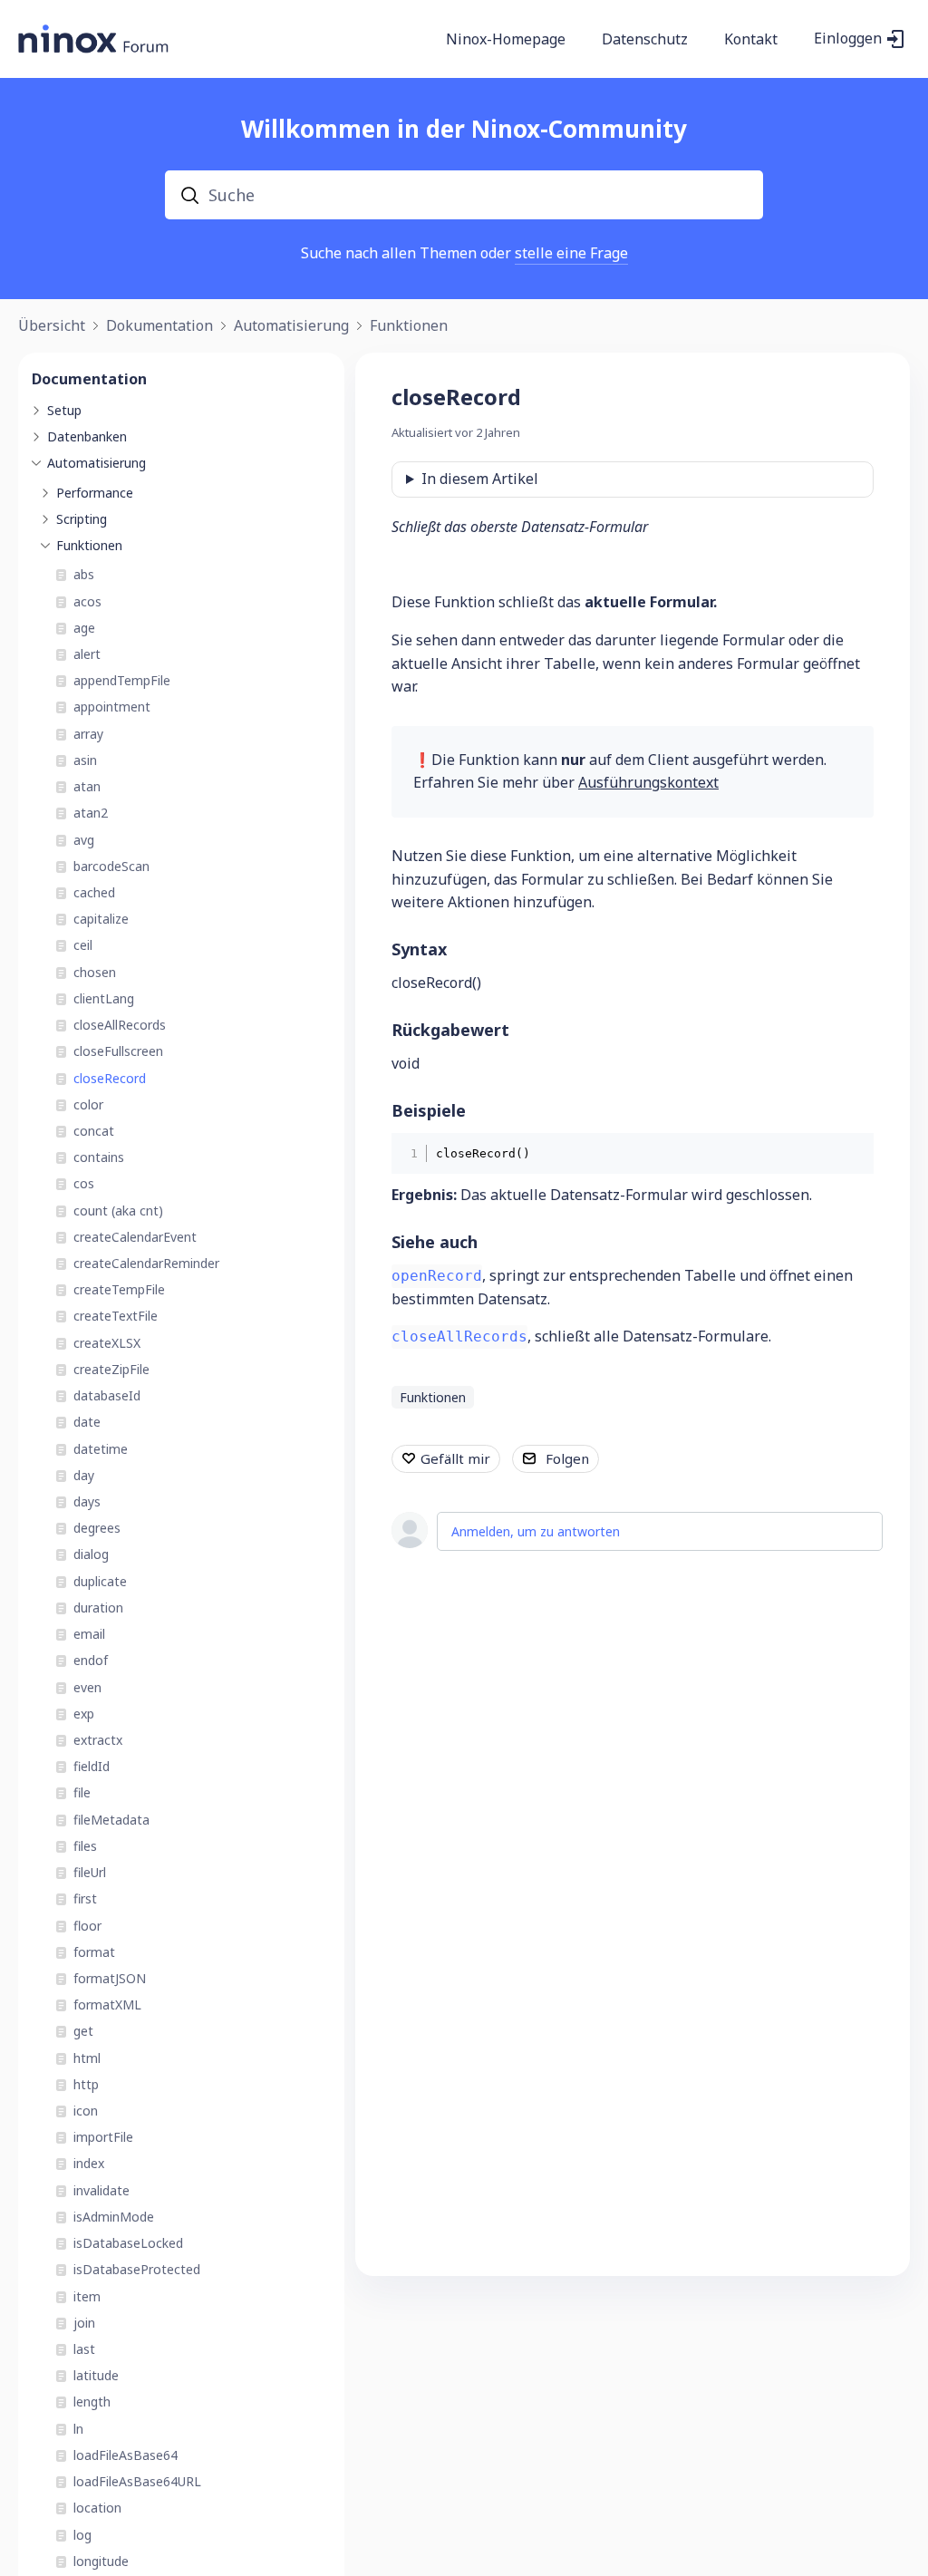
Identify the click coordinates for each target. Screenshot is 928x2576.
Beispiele (429, 1110)
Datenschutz (645, 40)
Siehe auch (435, 1242)
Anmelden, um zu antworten (536, 1531)
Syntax (419, 949)
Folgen (567, 1458)
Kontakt (751, 40)
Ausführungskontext (648, 782)
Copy (847, 1152)
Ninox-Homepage (506, 40)
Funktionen (409, 326)
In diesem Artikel (480, 479)
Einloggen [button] (848, 39)
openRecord (437, 1276)
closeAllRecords (459, 1336)
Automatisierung (291, 326)
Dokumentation (159, 326)
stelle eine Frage (571, 253)
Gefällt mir (455, 1458)
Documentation (89, 379)
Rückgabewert (450, 1030)
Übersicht (52, 326)
